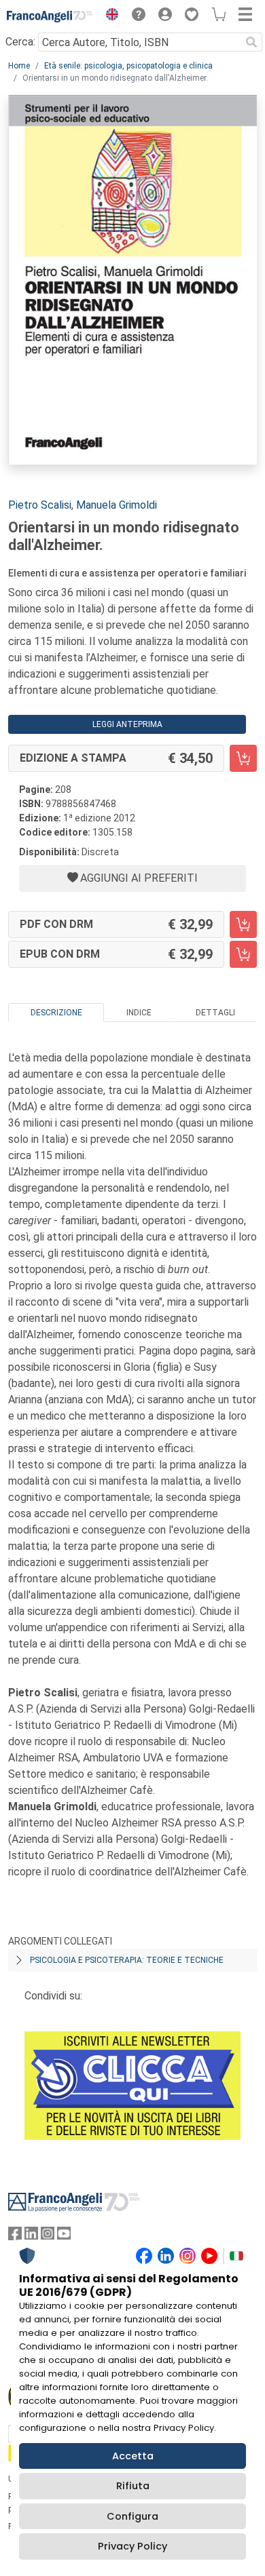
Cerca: (20, 42)
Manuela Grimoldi (117, 505)
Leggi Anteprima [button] (127, 724)
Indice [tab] (139, 1013)
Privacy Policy (132, 2546)
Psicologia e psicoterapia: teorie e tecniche (127, 1960)
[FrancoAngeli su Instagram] (48, 2237)
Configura (132, 2516)
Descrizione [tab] (56, 1013)
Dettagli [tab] (215, 1013)
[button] (109, 16)
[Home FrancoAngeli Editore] (50, 16)
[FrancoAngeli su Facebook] (15, 2237)
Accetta (133, 2456)
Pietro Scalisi (40, 505)
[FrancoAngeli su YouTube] (64, 2237)
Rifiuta (133, 2486)
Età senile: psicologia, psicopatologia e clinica (128, 66)
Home (19, 66)
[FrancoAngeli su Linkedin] (31, 2237)
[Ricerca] (251, 42)
